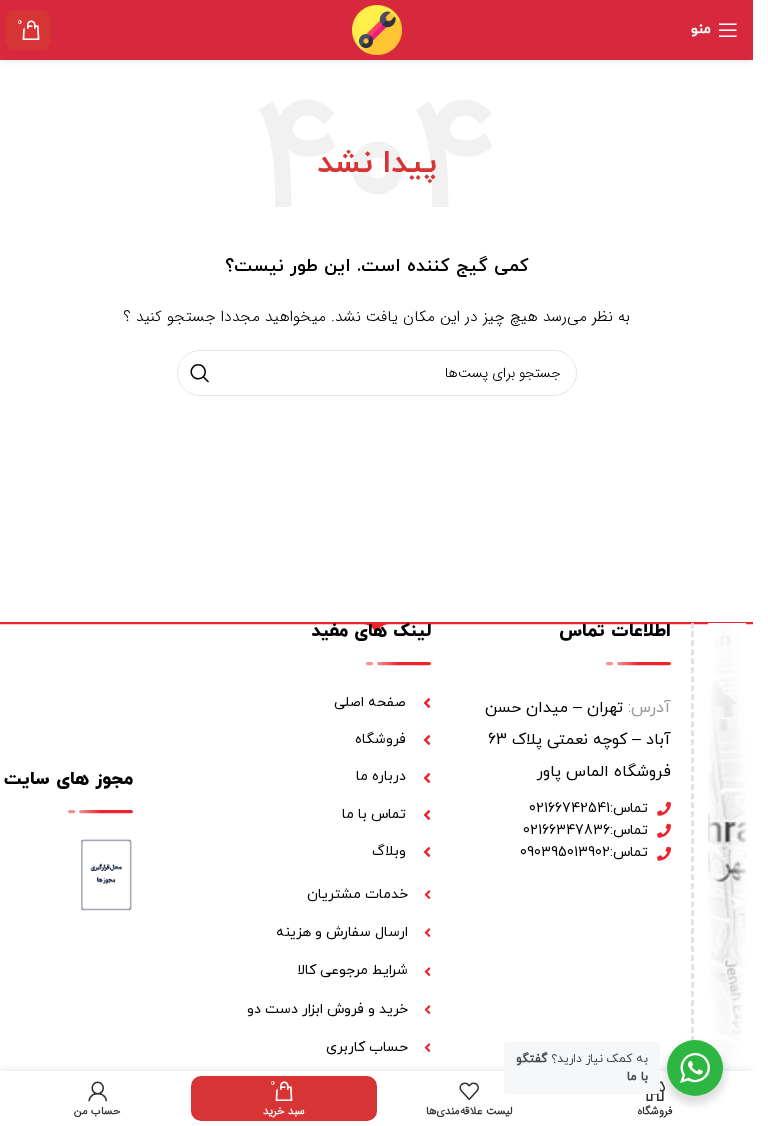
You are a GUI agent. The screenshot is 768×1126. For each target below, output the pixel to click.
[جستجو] (200, 373)
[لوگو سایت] (377, 29)
